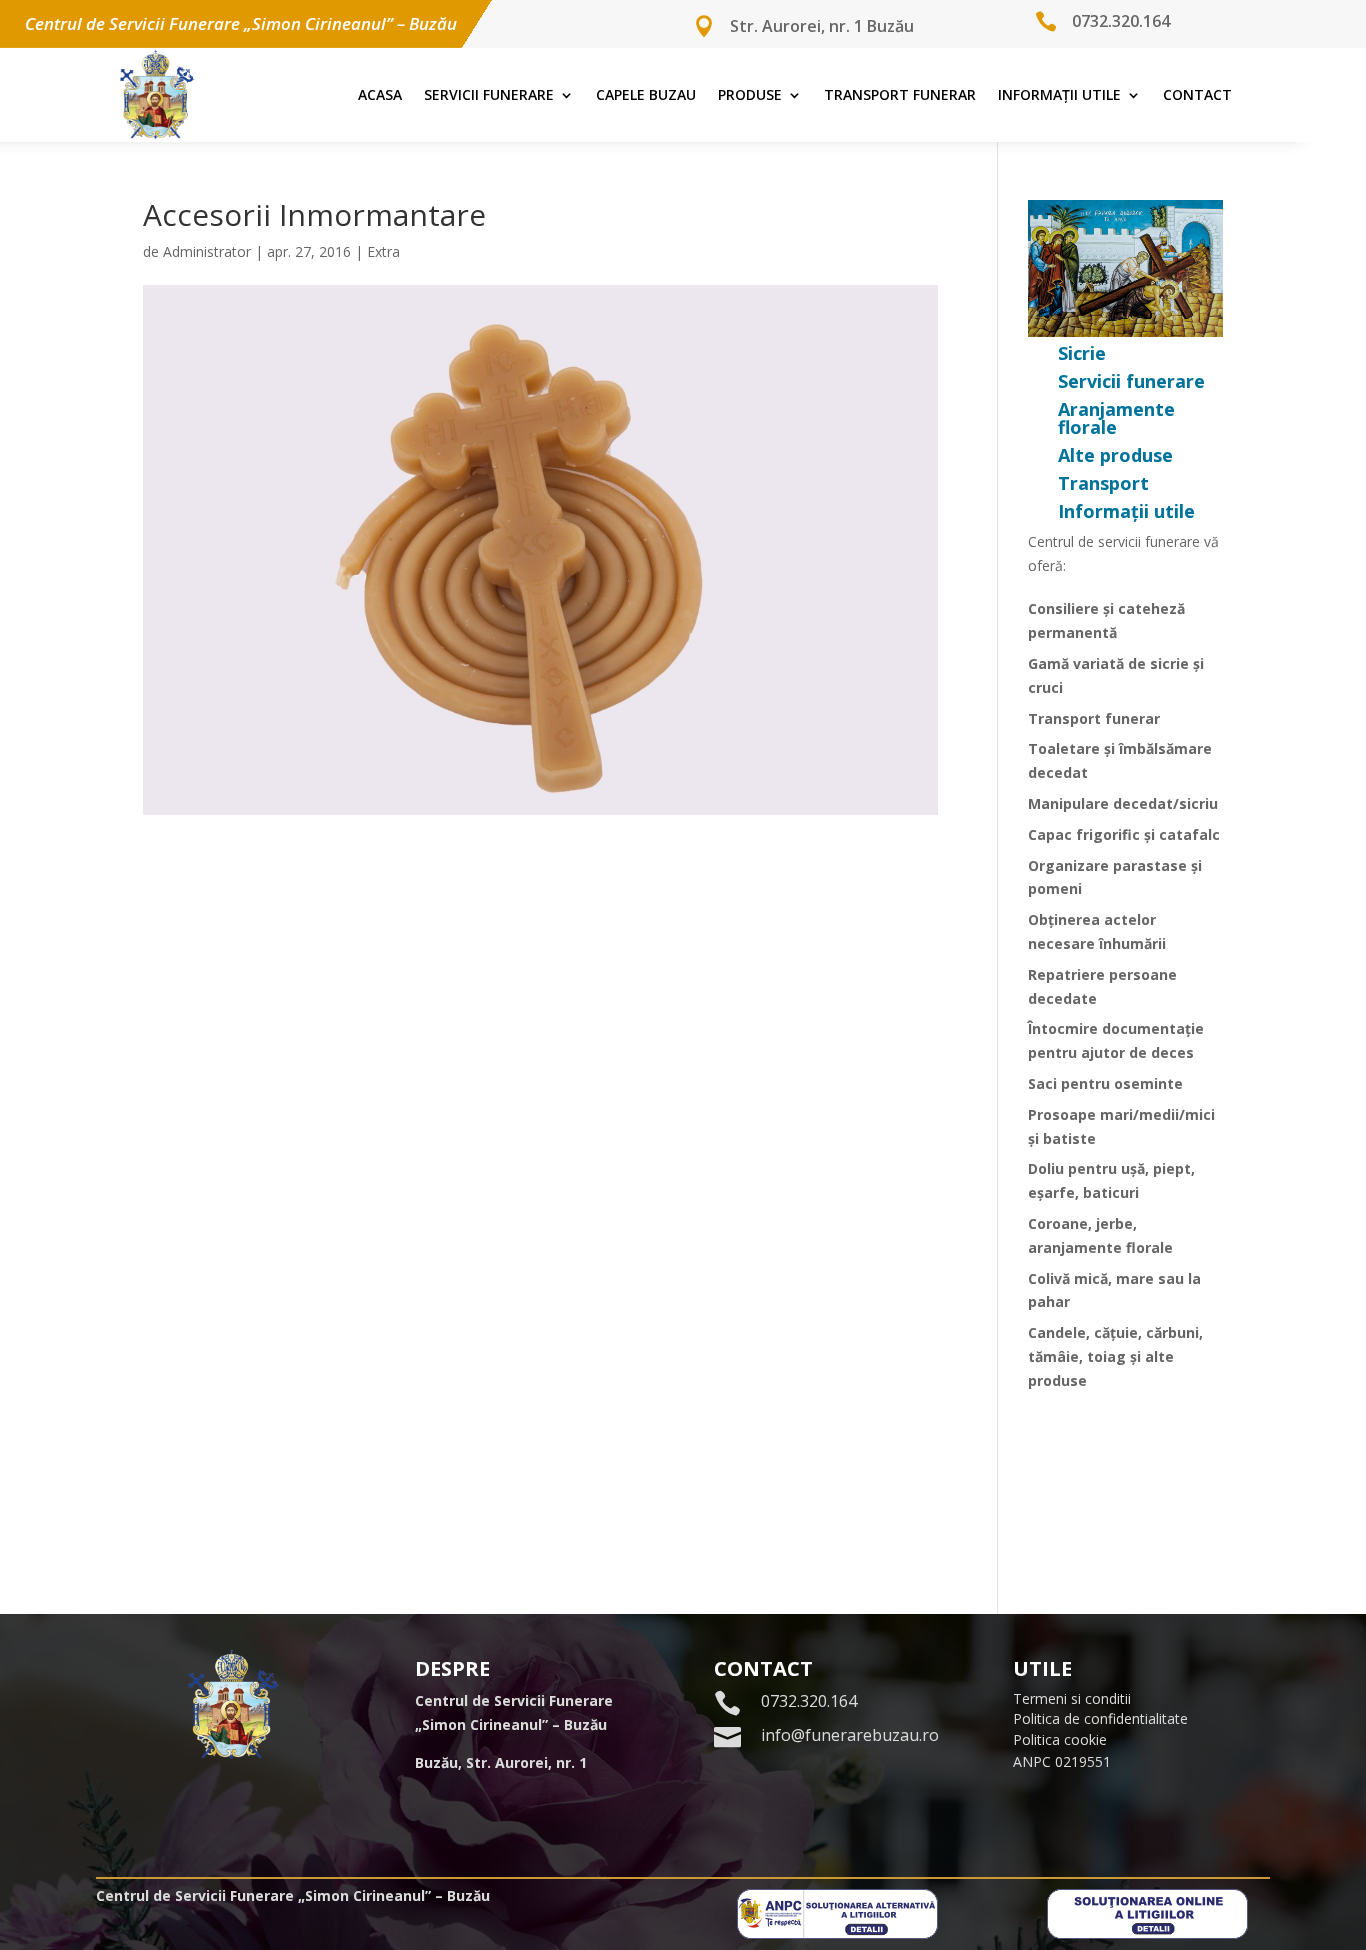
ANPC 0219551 (1062, 1761)
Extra (383, 251)
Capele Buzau (646, 94)
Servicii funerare (489, 94)
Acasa (380, 94)
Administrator (207, 251)
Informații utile (1059, 94)
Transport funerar (900, 94)
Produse (750, 94)
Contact (1197, 94)
